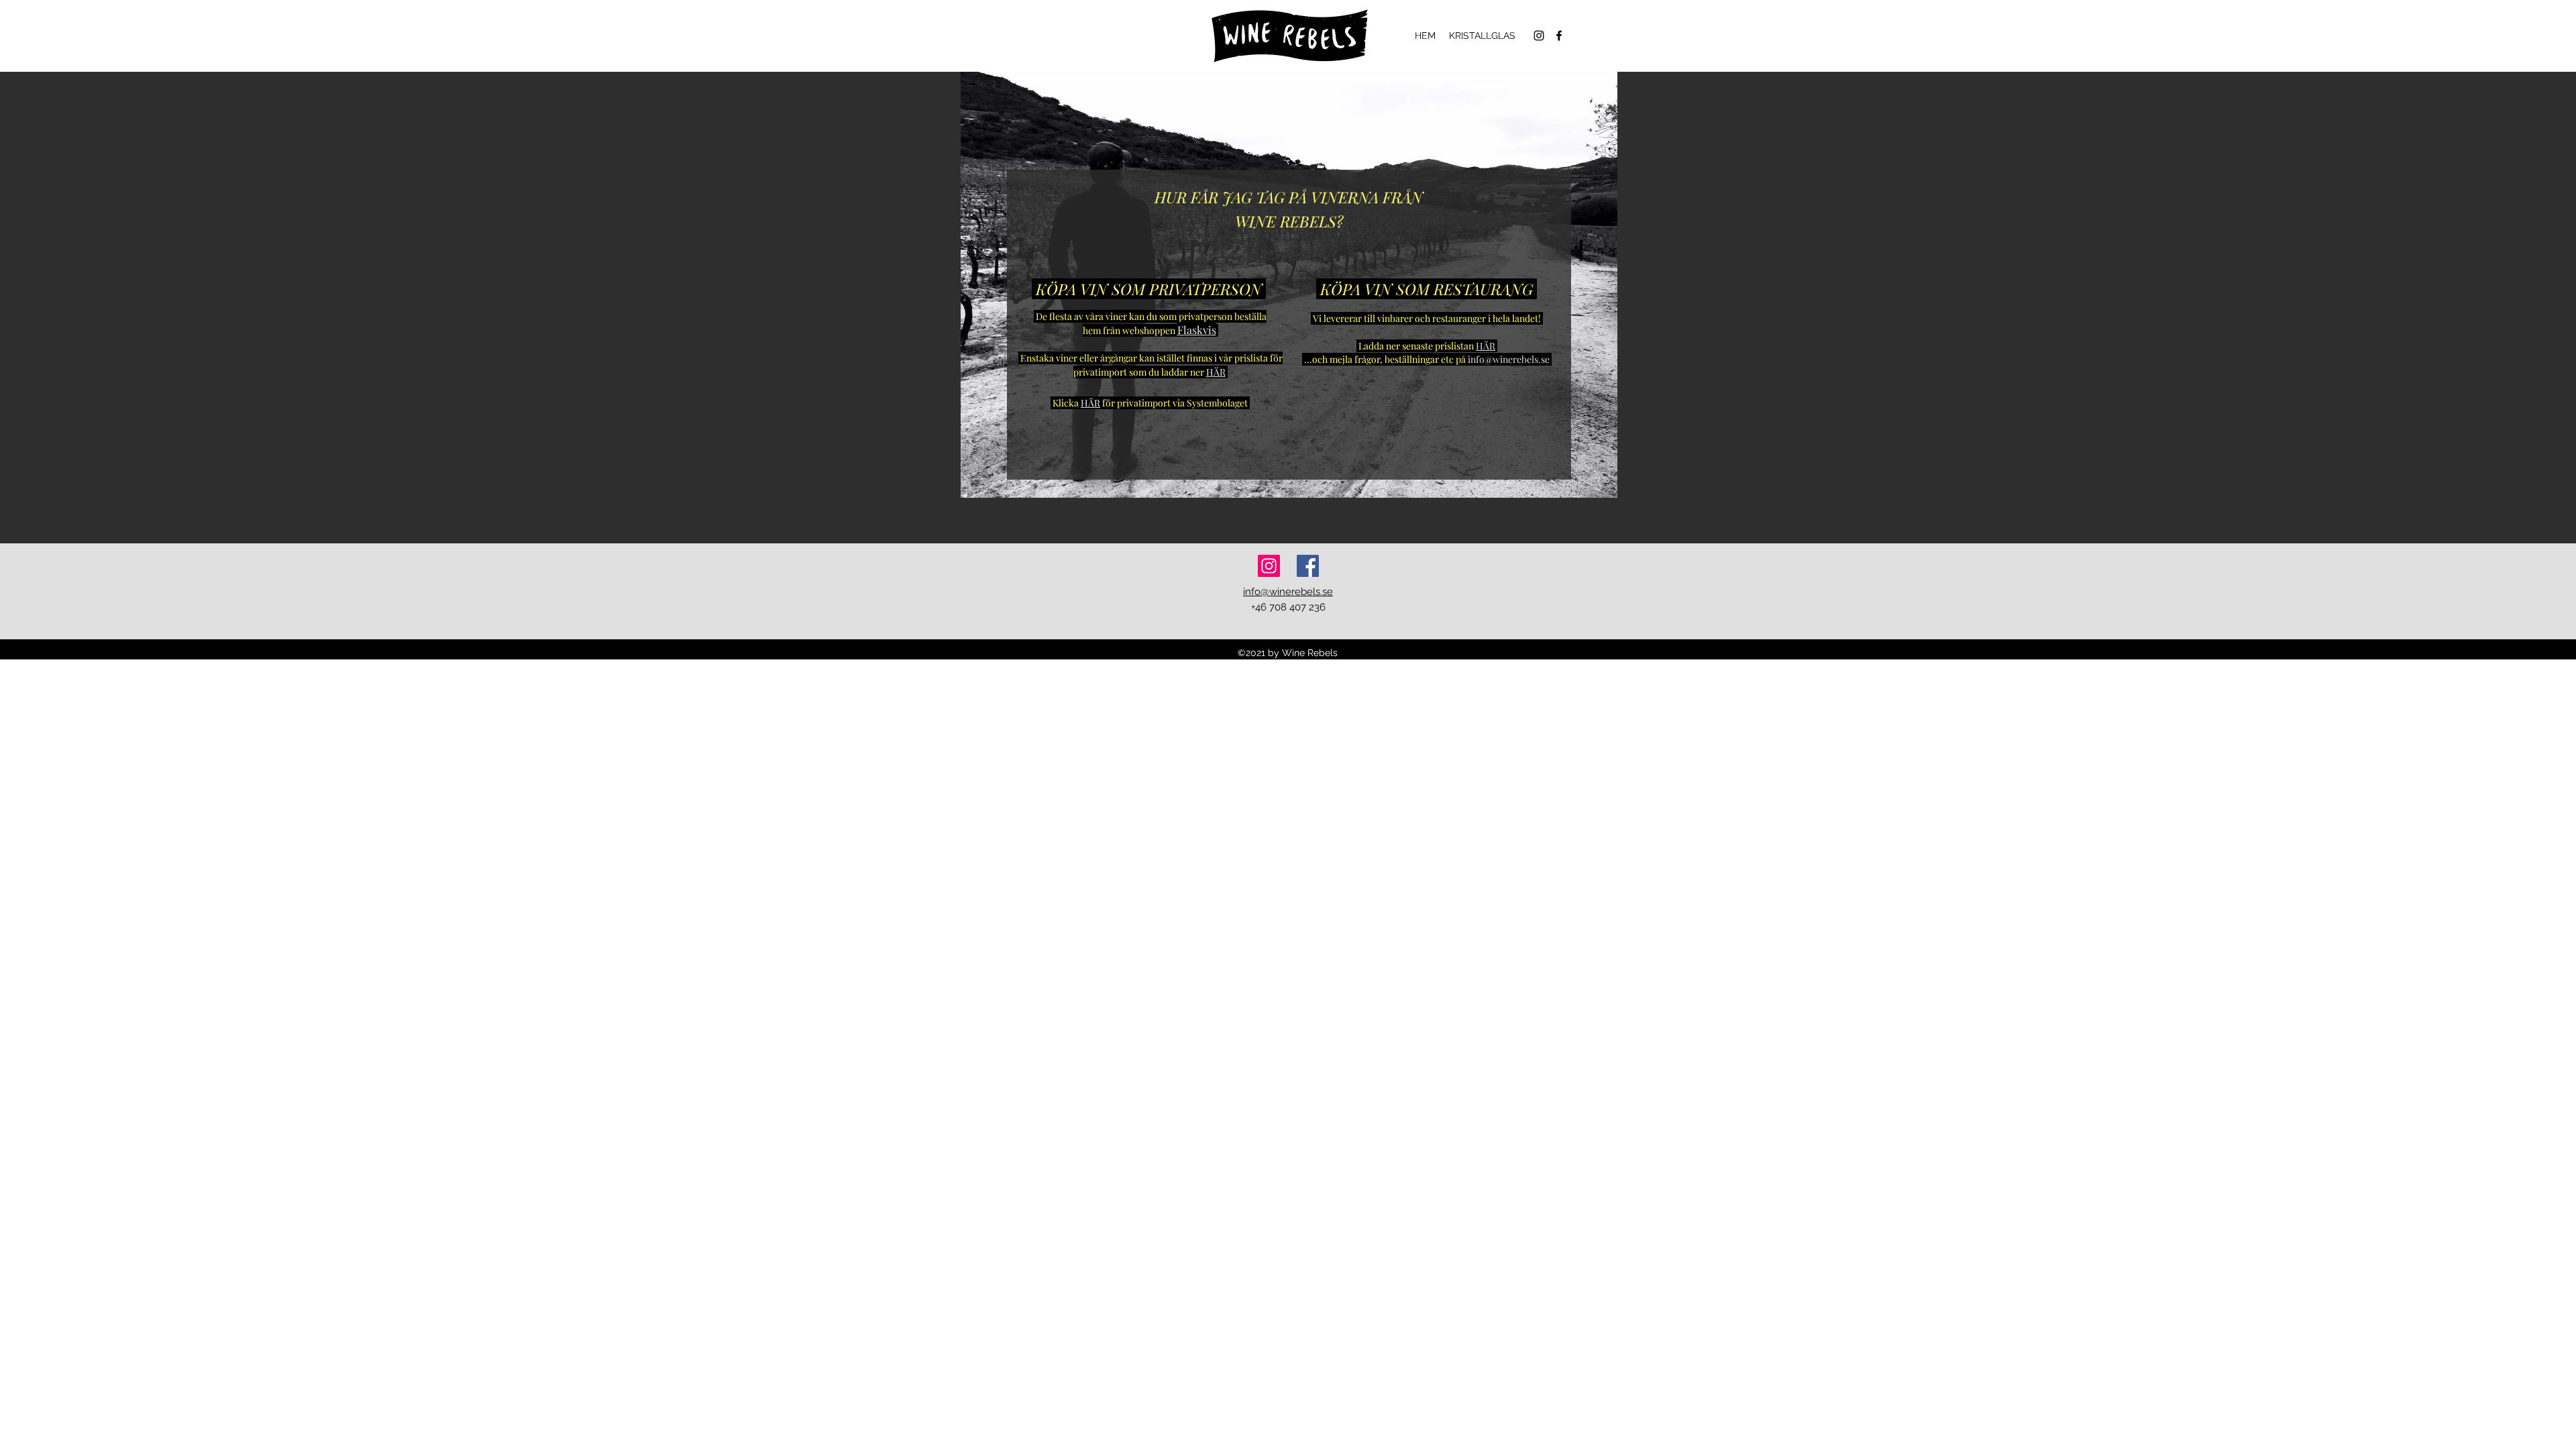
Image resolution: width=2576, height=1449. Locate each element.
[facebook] (1559, 36)
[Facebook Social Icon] (1308, 566)
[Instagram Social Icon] (1269, 566)
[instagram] (1539, 36)
